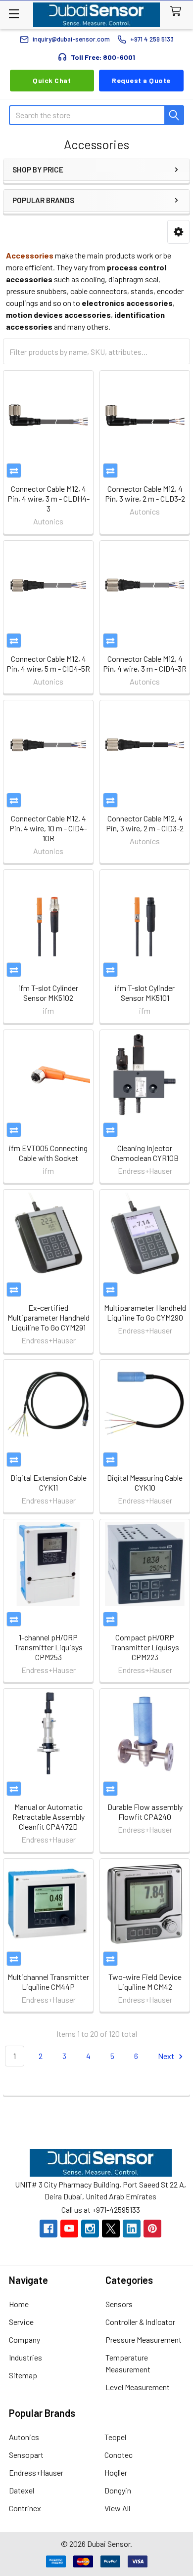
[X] (111, 2229)
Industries (25, 2357)
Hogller (116, 2472)
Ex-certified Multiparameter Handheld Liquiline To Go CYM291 (48, 1317)
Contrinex (25, 2508)
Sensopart (26, 2455)
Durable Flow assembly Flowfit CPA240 (145, 1812)
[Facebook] (48, 2229)
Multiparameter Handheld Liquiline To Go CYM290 (145, 1312)
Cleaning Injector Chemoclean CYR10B (145, 1153)
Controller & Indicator (140, 2322)
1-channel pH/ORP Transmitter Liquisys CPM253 (48, 1647)
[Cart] (178, 12)
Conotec (119, 2455)
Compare (14, 471)
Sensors (119, 2304)
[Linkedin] (132, 2229)
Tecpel (115, 2437)
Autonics (24, 2437)
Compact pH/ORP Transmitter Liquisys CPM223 (145, 1647)
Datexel (22, 2490)
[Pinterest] (152, 2229)
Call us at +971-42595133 (101, 2210)
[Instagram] (90, 2229)
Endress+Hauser (36, 2472)
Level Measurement (138, 2387)
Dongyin (118, 2490)
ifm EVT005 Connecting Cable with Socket (48, 1153)
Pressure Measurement (144, 2340)
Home (19, 2304)
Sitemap (23, 2375)
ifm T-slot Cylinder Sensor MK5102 (48, 993)
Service (21, 2322)
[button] (178, 232)
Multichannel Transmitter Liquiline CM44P (48, 1982)
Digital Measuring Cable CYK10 (145, 1482)
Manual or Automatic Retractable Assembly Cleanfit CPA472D (48, 1817)
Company (24, 2340)
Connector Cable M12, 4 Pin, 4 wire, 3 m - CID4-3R (145, 664)
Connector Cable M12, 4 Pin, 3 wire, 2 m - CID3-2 (145, 823)
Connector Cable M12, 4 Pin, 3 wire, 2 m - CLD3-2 (145, 494)
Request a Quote (141, 80)
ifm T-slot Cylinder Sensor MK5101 (145, 993)
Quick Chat (52, 80)
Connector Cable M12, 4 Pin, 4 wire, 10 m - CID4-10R (48, 828)
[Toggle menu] (14, 14)
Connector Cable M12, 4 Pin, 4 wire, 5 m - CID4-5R (48, 664)
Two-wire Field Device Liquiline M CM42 (145, 1982)
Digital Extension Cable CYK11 (48, 1482)
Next (167, 2056)
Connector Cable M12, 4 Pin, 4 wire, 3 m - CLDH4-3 (48, 498)
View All (117, 2508)
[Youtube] (69, 2229)
